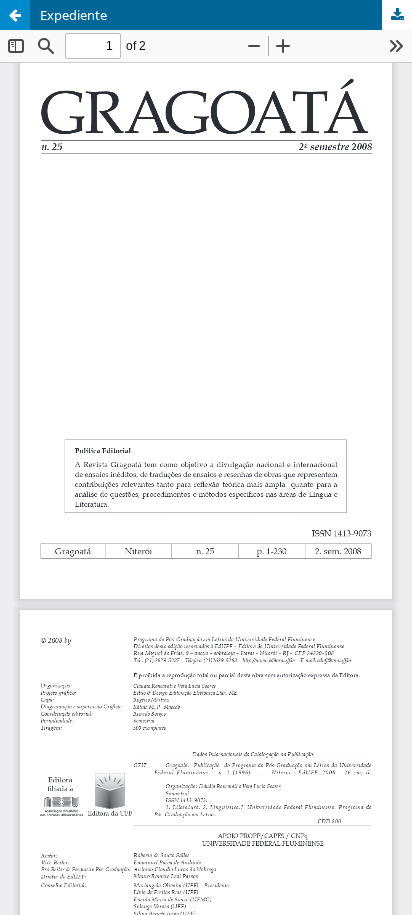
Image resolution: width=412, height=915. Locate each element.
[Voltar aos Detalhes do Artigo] (15, 15)
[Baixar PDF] (397, 15)
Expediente (73, 15)
